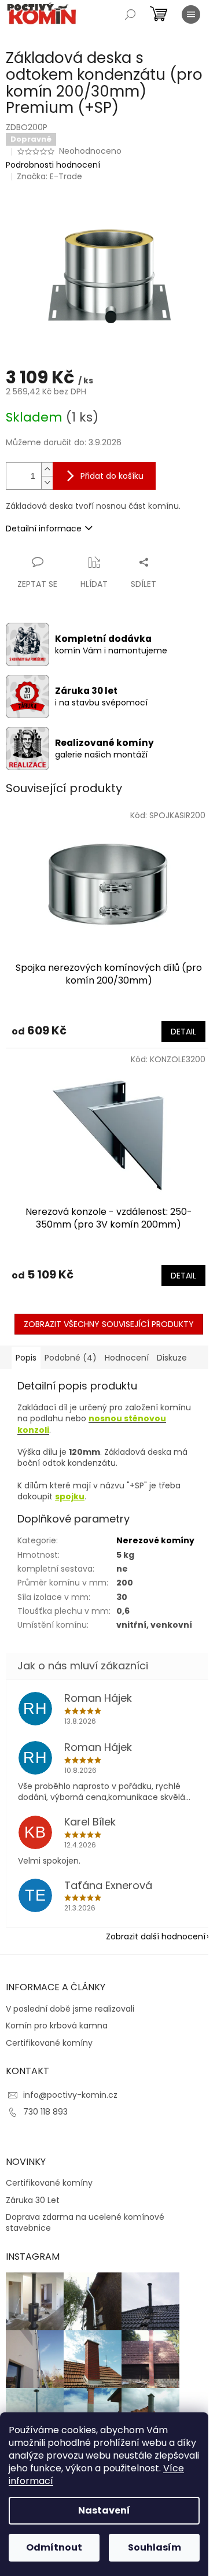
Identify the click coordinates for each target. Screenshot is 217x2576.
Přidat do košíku (112, 476)
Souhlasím (155, 2547)
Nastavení (104, 2510)
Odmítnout (54, 2547)
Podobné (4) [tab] (71, 1358)
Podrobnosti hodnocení (53, 165)
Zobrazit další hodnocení (156, 1936)
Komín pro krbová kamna (57, 2026)
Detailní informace (44, 528)
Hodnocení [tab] (127, 1358)
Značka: (49, 176)
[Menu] (191, 14)
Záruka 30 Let (33, 2200)
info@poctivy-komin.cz (70, 2095)
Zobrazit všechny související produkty (109, 1324)
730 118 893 (45, 2112)
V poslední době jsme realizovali (70, 2009)
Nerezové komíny (155, 1540)
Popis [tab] (26, 1358)
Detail (183, 1032)
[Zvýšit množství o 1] (47, 469)
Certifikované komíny (49, 2043)
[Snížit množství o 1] (47, 483)
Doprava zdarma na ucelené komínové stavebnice (85, 2223)
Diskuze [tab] (172, 1358)
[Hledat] (130, 14)
